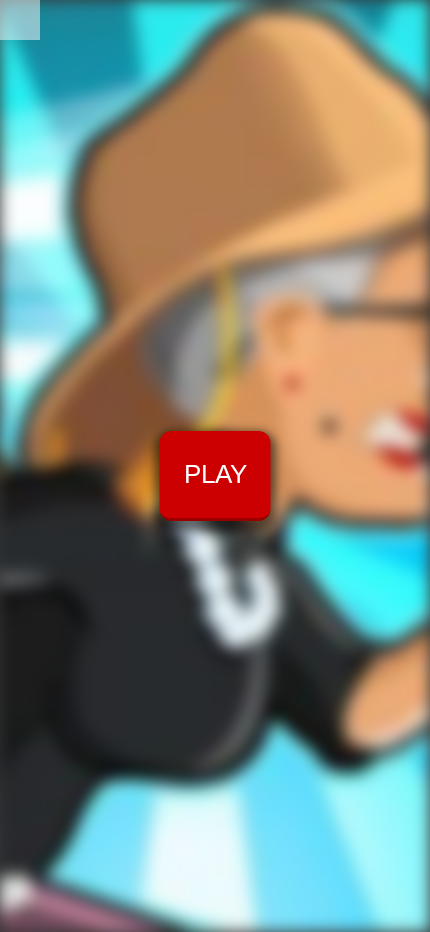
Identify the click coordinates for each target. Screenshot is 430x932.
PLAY (215, 474)
